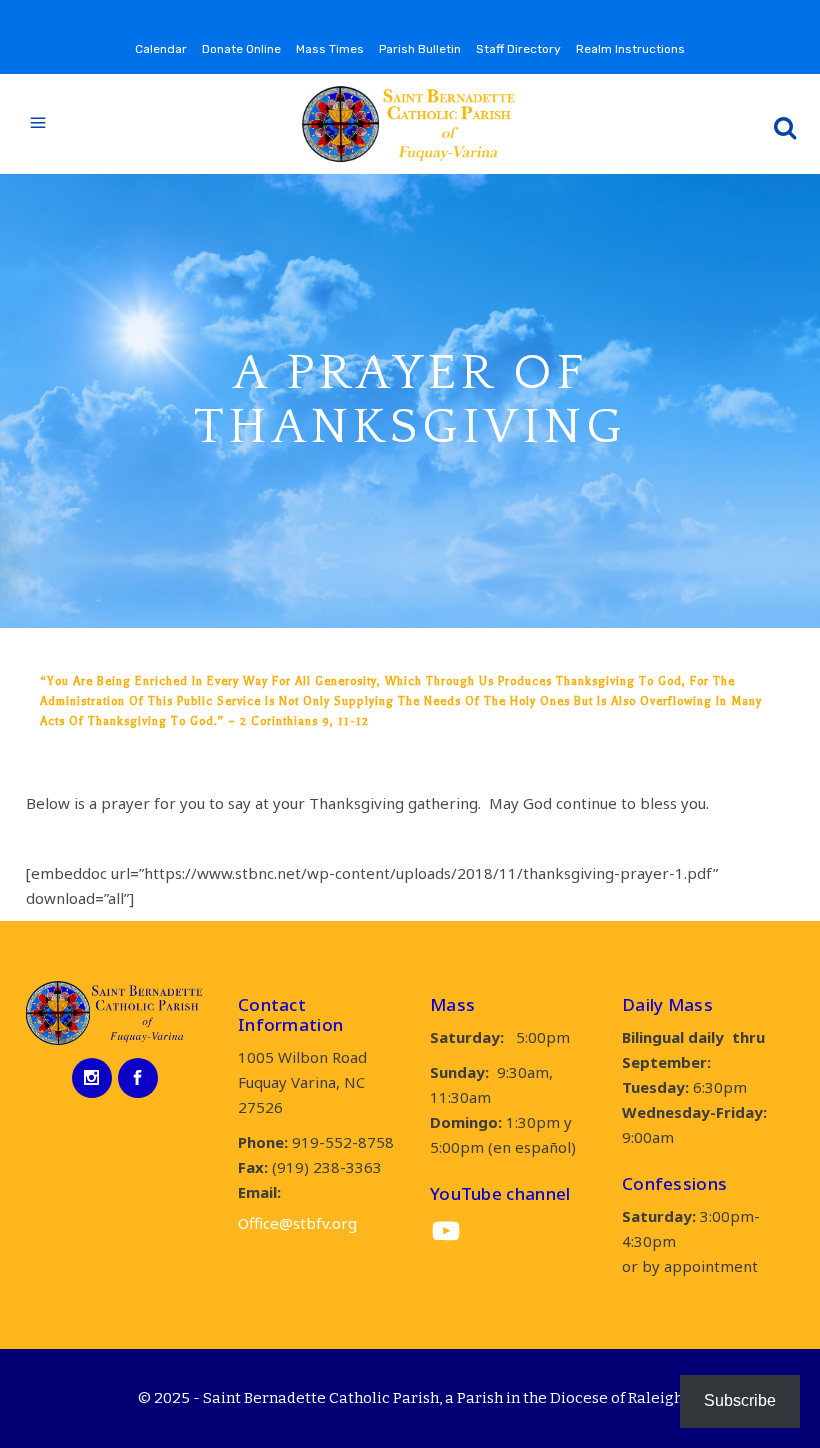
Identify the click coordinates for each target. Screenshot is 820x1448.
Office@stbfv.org (297, 1223)
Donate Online (241, 49)
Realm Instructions (630, 49)
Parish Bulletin (420, 49)
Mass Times (330, 49)
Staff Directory (518, 49)
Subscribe (740, 1400)
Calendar (161, 49)
